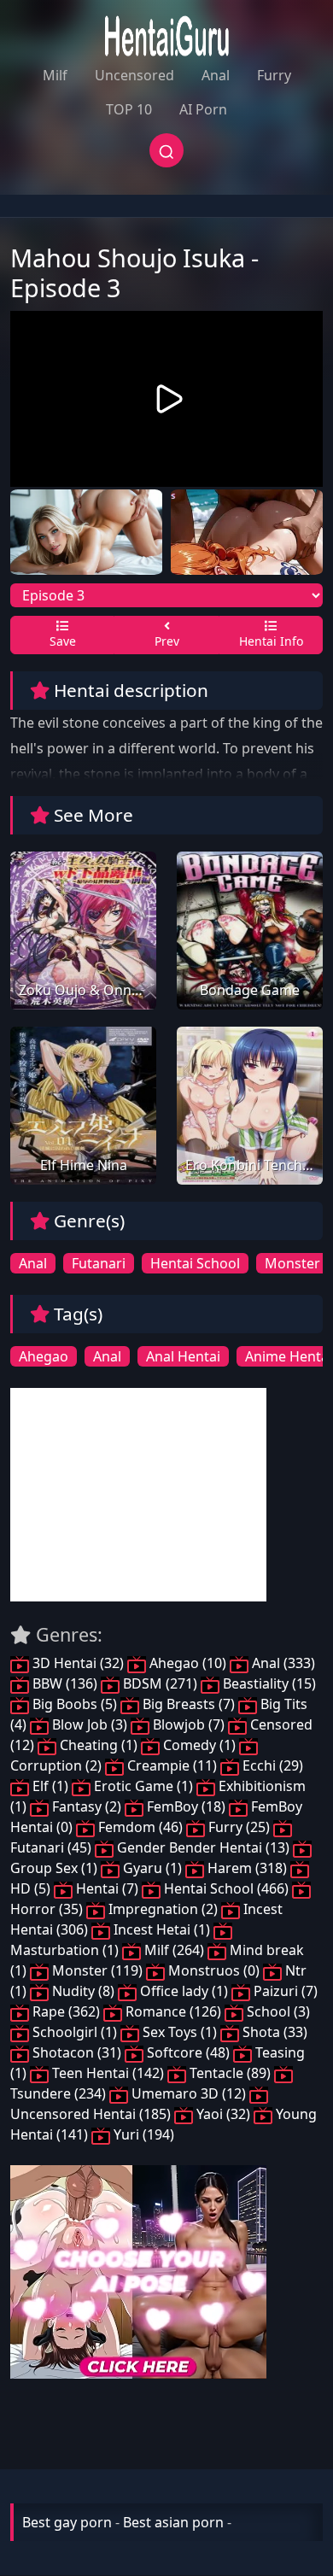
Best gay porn (67, 2522)
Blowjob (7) (189, 1724)
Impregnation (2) (163, 1909)
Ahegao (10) (188, 1663)
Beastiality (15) (268, 1683)
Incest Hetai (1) (162, 1929)
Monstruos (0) (214, 1970)
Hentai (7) (107, 1888)
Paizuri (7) (284, 1991)
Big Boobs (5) (75, 1704)
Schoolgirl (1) (75, 2032)
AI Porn (203, 109)
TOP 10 (129, 109)
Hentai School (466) (226, 1888)
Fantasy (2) (87, 1806)
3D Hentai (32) (78, 1663)
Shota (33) (273, 2032)
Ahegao (44, 1356)
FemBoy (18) (186, 1806)
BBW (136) (65, 1683)
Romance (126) (173, 2011)
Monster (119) (97, 1970)
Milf (55, 75)
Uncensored (134, 75)
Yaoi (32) (223, 2114)
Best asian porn (173, 2522)
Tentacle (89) (230, 2073)
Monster (292, 1263)
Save (63, 641)
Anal (216, 75)
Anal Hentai (183, 1356)
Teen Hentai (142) (108, 2073)
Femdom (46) (140, 1827)
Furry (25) (239, 1827)
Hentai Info (271, 641)
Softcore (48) (188, 2052)
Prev (167, 641)
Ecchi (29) (271, 1765)
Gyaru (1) (152, 1868)
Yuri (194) (142, 2134)
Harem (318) (247, 1868)
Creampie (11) (172, 1765)
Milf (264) (174, 1950)
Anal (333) (282, 1663)
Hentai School (195, 1263)
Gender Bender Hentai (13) (203, 1847)
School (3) (277, 2011)
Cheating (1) (99, 1745)
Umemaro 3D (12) (189, 2093)
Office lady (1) (184, 1991)
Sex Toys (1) (180, 2032)
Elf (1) (50, 1786)
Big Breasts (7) (189, 1704)
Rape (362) (66, 2011)
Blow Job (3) (90, 1724)
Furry (274, 75)
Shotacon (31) (77, 2052)
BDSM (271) (160, 1683)
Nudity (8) (83, 1991)
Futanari (99, 1263)
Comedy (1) (199, 1745)
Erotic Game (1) (143, 1786)
